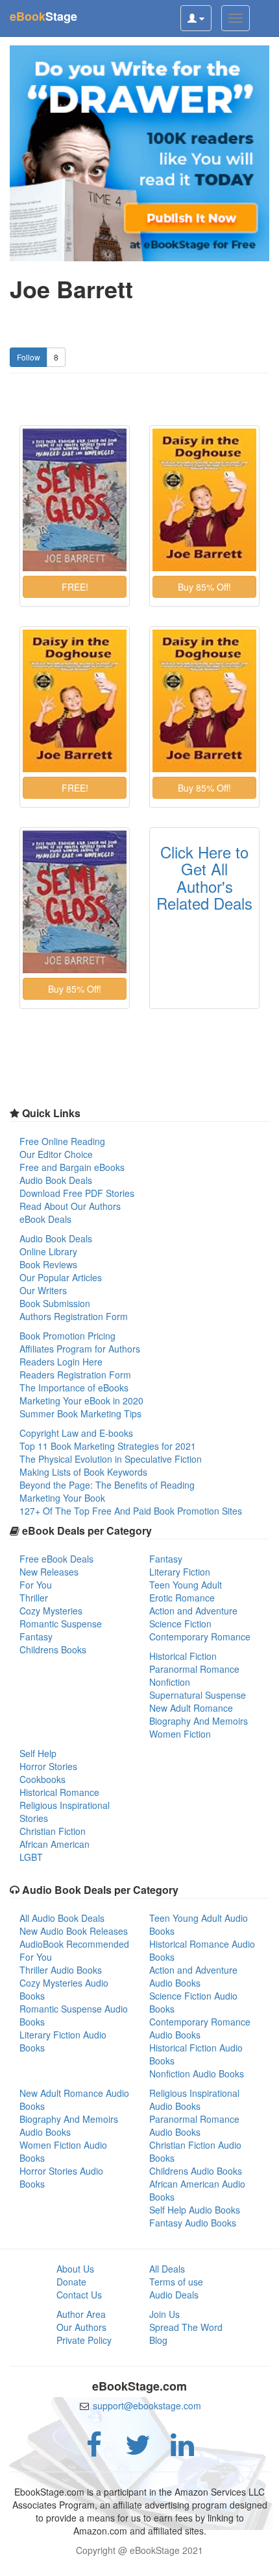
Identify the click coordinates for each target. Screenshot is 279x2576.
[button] (75, 587)
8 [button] (56, 357)
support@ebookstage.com (147, 2405)
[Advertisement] (139, 2560)
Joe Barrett (71, 289)
